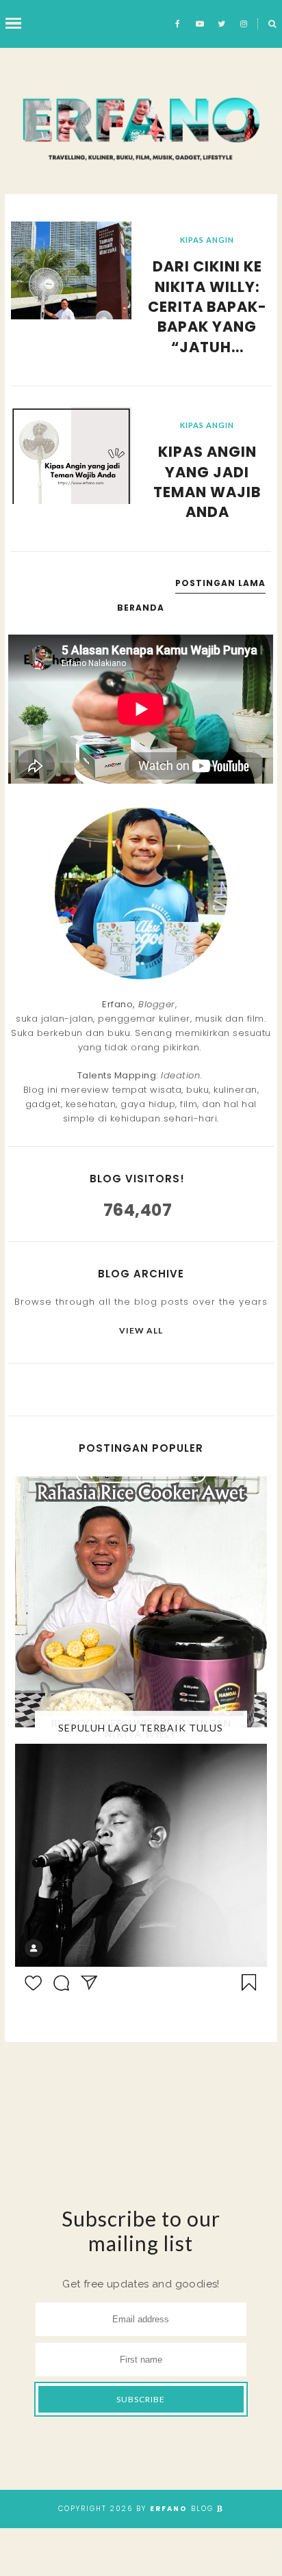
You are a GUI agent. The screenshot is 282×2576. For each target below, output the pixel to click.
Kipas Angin (207, 240)
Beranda (141, 608)
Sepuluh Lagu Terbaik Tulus (141, 1728)
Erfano (169, 2509)
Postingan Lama (220, 583)
